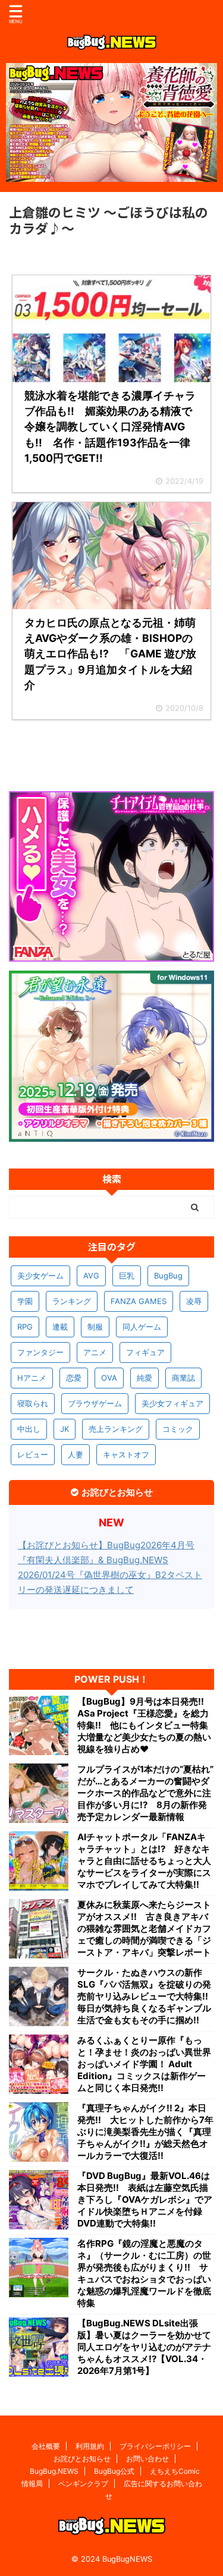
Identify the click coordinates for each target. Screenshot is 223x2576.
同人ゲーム (142, 1327)
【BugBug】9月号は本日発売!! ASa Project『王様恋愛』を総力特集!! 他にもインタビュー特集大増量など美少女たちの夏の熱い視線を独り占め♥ (145, 1725)
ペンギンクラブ (83, 2484)
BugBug (168, 1276)
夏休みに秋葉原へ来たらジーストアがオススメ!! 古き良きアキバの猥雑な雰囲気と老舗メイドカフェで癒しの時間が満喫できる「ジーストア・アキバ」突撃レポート (144, 1928)
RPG (25, 1327)
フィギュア (145, 1352)
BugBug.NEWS (54, 2471)
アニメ (95, 1352)
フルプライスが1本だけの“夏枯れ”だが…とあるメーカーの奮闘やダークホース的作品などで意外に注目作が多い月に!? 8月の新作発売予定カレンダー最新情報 (145, 1793)
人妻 (76, 1454)
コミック (178, 1429)
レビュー (33, 1454)
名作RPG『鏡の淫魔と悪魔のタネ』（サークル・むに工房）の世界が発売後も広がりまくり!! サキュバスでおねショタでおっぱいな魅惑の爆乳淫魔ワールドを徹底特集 (144, 2273)
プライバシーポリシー (155, 2446)
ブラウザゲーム (95, 1403)
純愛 (145, 1378)
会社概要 (46, 2446)
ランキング (72, 1301)
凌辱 (194, 1301)
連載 (60, 1327)
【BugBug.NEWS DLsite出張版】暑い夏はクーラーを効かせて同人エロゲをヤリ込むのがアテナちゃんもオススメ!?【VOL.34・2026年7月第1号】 (144, 2347)
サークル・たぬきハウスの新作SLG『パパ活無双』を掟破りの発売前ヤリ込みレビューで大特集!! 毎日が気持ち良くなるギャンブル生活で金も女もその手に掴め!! (146, 1996)
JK (65, 1429)
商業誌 (183, 1378)
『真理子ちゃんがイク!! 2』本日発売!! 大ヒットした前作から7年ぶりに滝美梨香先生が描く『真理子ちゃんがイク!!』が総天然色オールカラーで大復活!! (145, 2132)
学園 (25, 1301)
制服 (95, 1327)
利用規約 (90, 2446)
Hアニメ (32, 1378)
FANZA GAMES (139, 1301)
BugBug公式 (114, 2471)
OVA (109, 1378)
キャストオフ (126, 1454)
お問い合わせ (147, 2459)
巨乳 (127, 1276)
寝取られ (33, 1403)
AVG (91, 1276)
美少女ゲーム (40, 1276)
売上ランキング (116, 1429)
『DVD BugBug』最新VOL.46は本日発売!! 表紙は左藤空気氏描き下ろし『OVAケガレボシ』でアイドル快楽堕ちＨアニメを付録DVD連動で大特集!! (145, 2199)
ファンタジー (40, 1352)
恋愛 (74, 1378)
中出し (29, 1429)
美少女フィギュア (172, 1403)
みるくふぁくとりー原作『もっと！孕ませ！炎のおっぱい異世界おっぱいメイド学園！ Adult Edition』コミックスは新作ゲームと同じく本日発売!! (144, 2064)
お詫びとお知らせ (82, 2459)
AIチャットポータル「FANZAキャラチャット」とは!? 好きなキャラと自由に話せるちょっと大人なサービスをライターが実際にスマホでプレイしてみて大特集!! (144, 1861)
